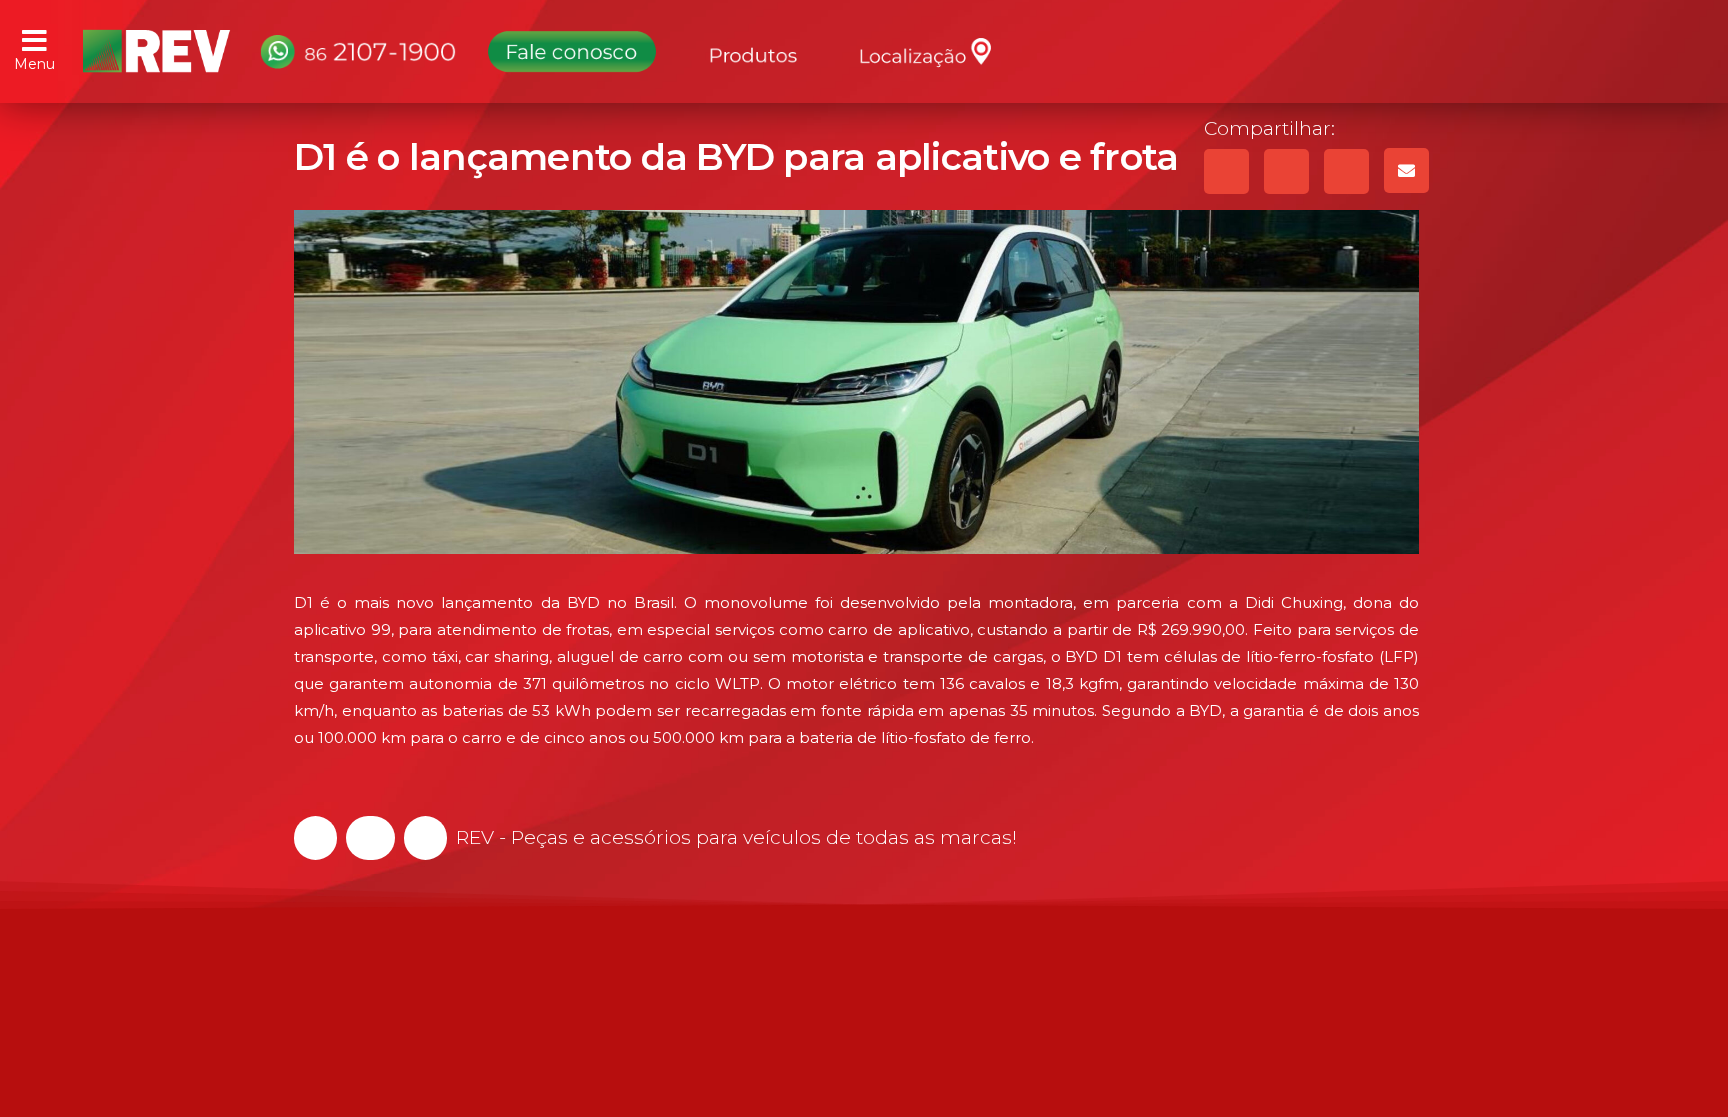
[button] (315, 838)
